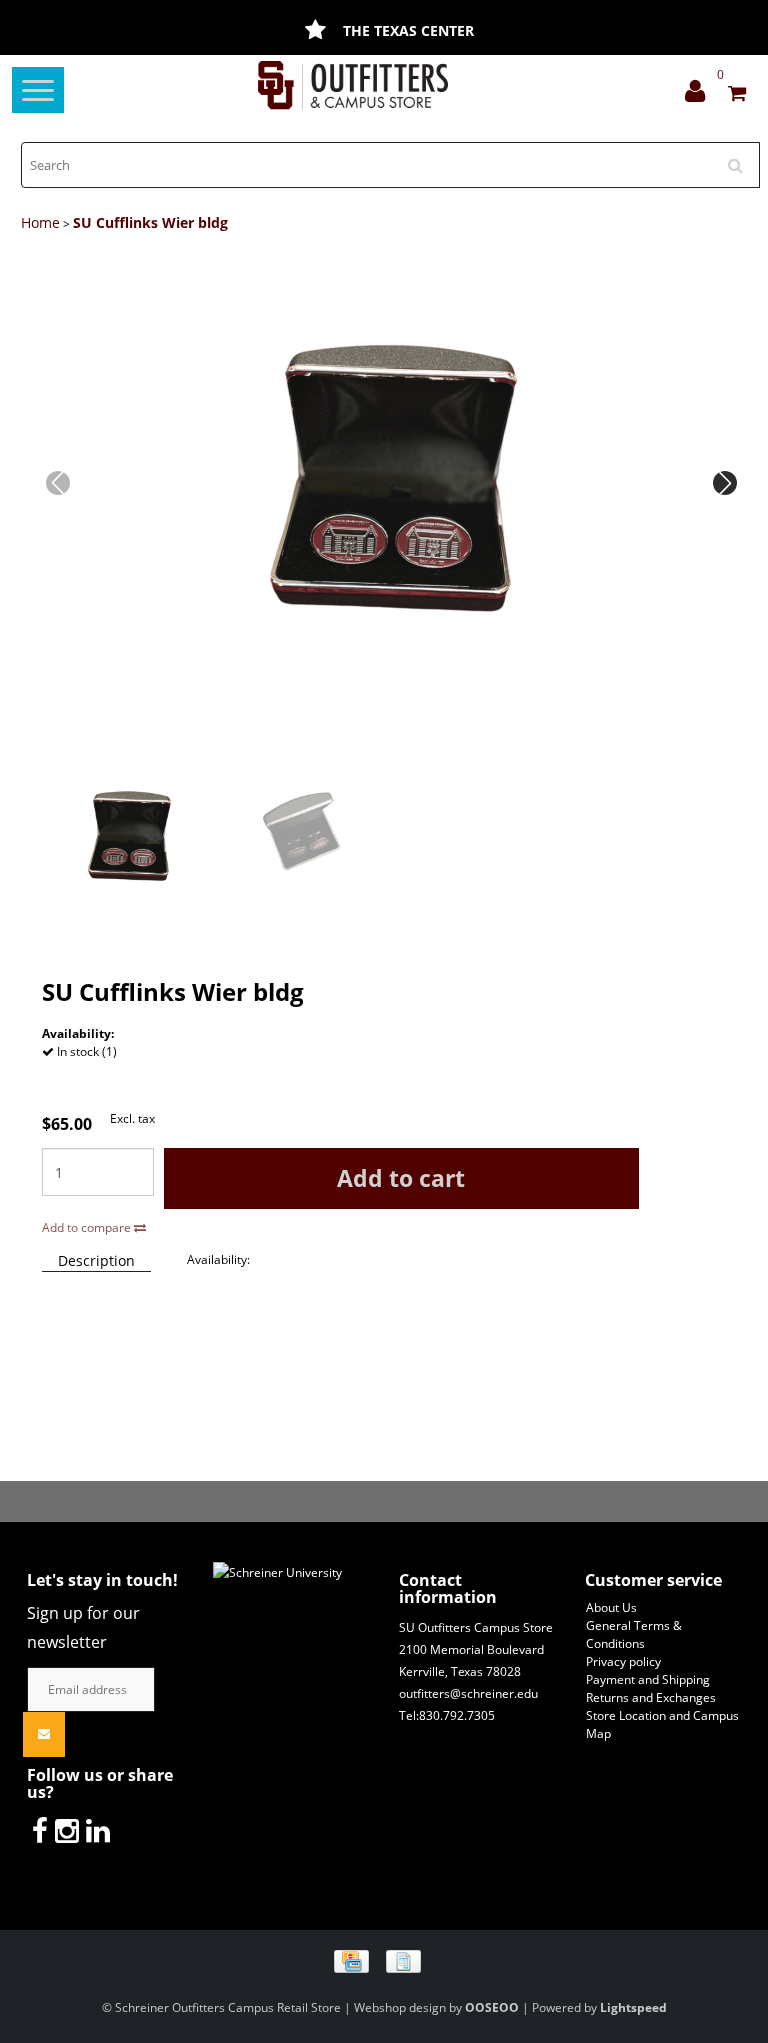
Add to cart (401, 1178)
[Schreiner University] (353, 85)
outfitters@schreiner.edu (468, 1693)
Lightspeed (633, 2007)
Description (96, 1260)
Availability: (218, 1259)
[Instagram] (67, 1830)
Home (40, 222)
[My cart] (737, 95)
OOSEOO (492, 2007)
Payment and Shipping (648, 1679)
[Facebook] (40, 1830)
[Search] (742, 158)
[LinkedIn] (98, 1830)
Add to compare (88, 1227)
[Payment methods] (384, 1960)
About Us (611, 1607)
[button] (725, 483)
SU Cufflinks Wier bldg (150, 222)
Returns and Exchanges (651, 1697)
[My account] (700, 95)
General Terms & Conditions (634, 1634)
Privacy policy (623, 1661)
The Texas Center (408, 30)
